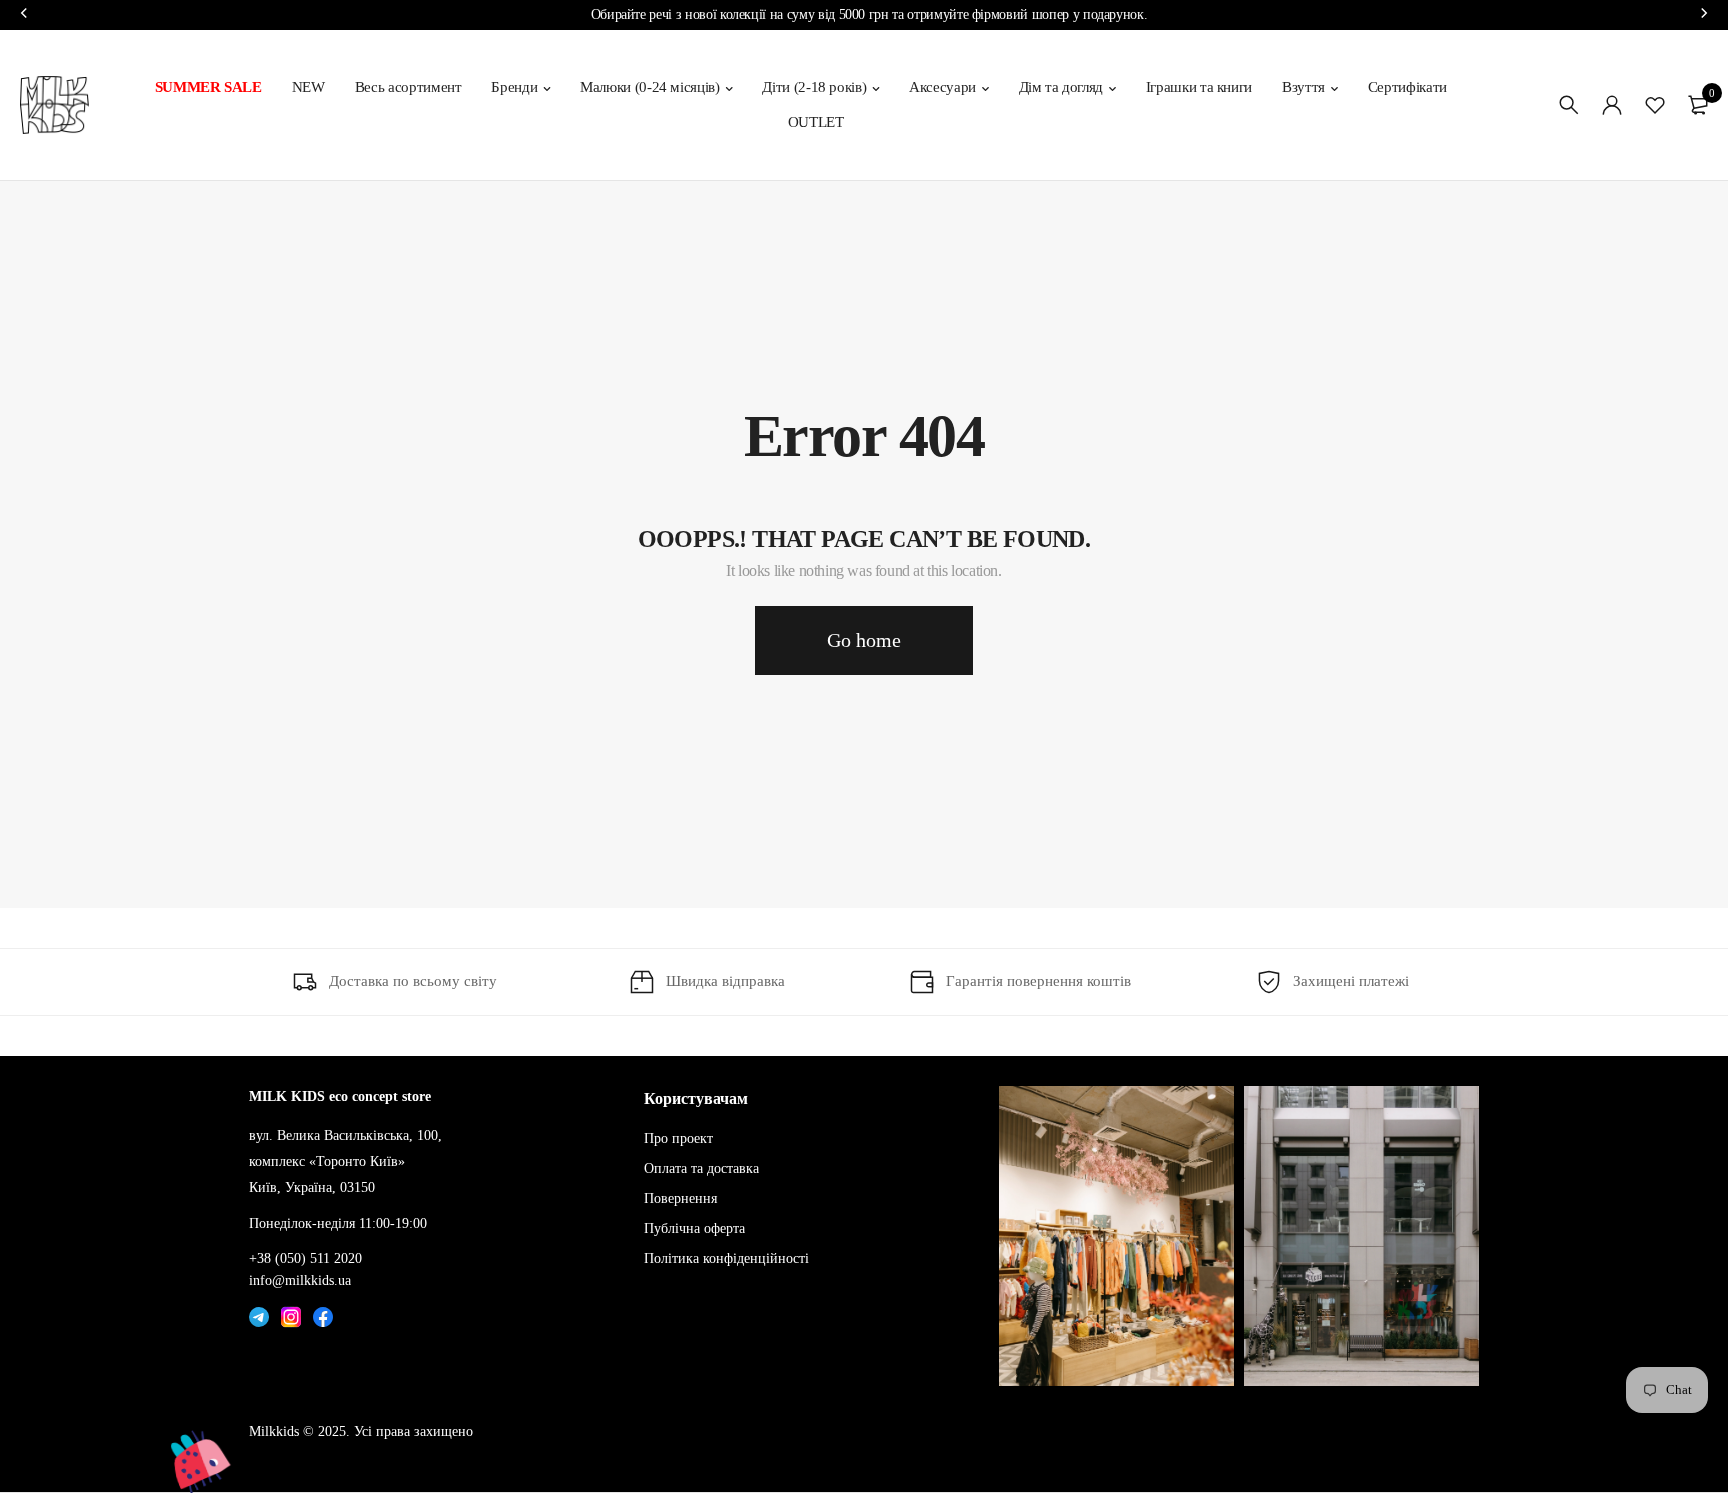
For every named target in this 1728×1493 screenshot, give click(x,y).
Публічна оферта (694, 1228)
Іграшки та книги (1199, 87)
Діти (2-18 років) (814, 87)
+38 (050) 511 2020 (305, 1257)
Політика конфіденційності (726, 1257)
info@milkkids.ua (300, 1280)
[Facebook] (323, 1312)
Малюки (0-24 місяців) (650, 87)
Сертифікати (1407, 87)
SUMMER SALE (208, 87)
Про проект (678, 1138)
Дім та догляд (1061, 87)
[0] (1698, 105)
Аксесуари (942, 87)
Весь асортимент (408, 87)
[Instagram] (291, 1312)
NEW (308, 87)
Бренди (514, 87)
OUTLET (816, 122)
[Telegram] (259, 1312)
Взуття (1303, 87)
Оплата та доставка (701, 1168)
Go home (864, 640)
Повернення (680, 1198)
